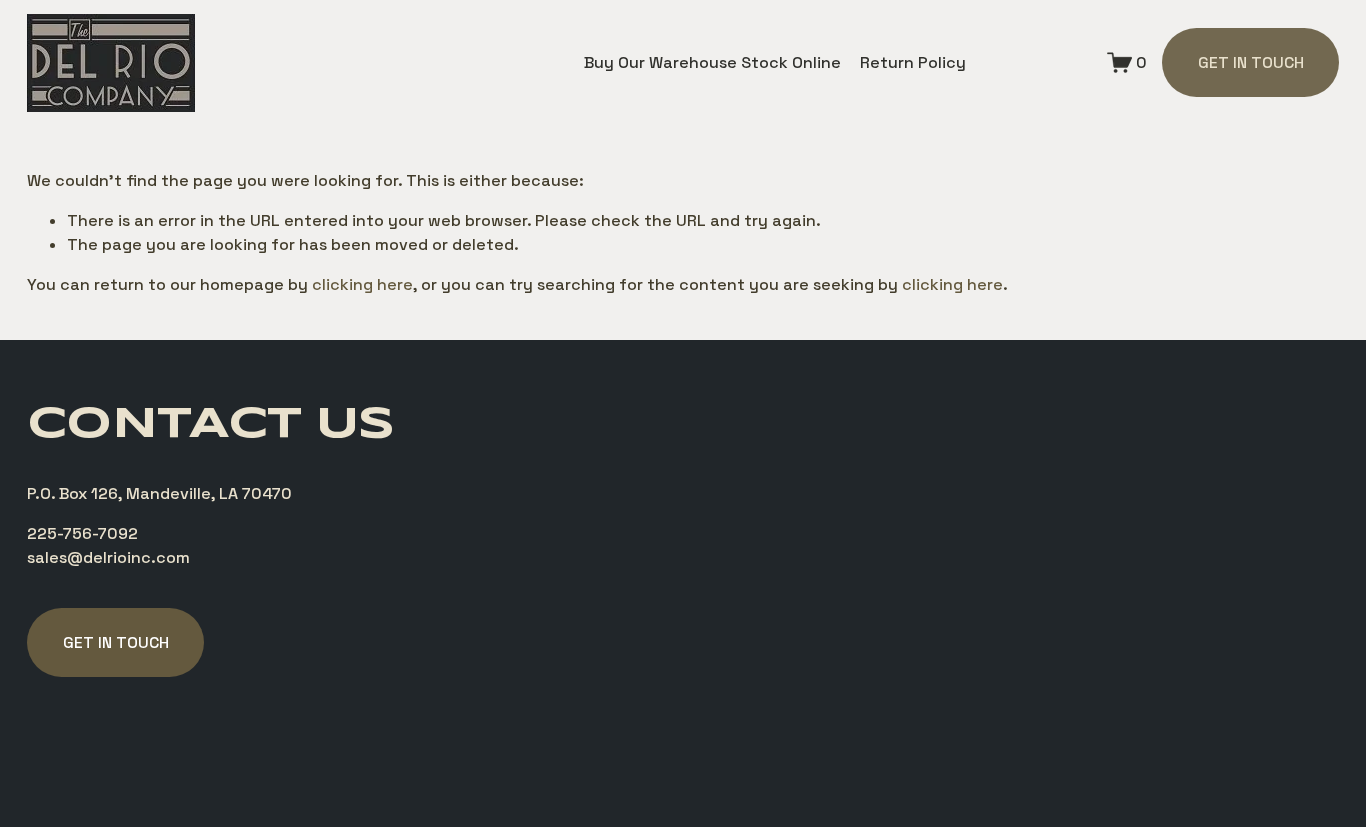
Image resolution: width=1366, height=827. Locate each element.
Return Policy (913, 62)
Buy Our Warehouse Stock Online (712, 62)
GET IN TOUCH (1251, 62)
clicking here (362, 284)
